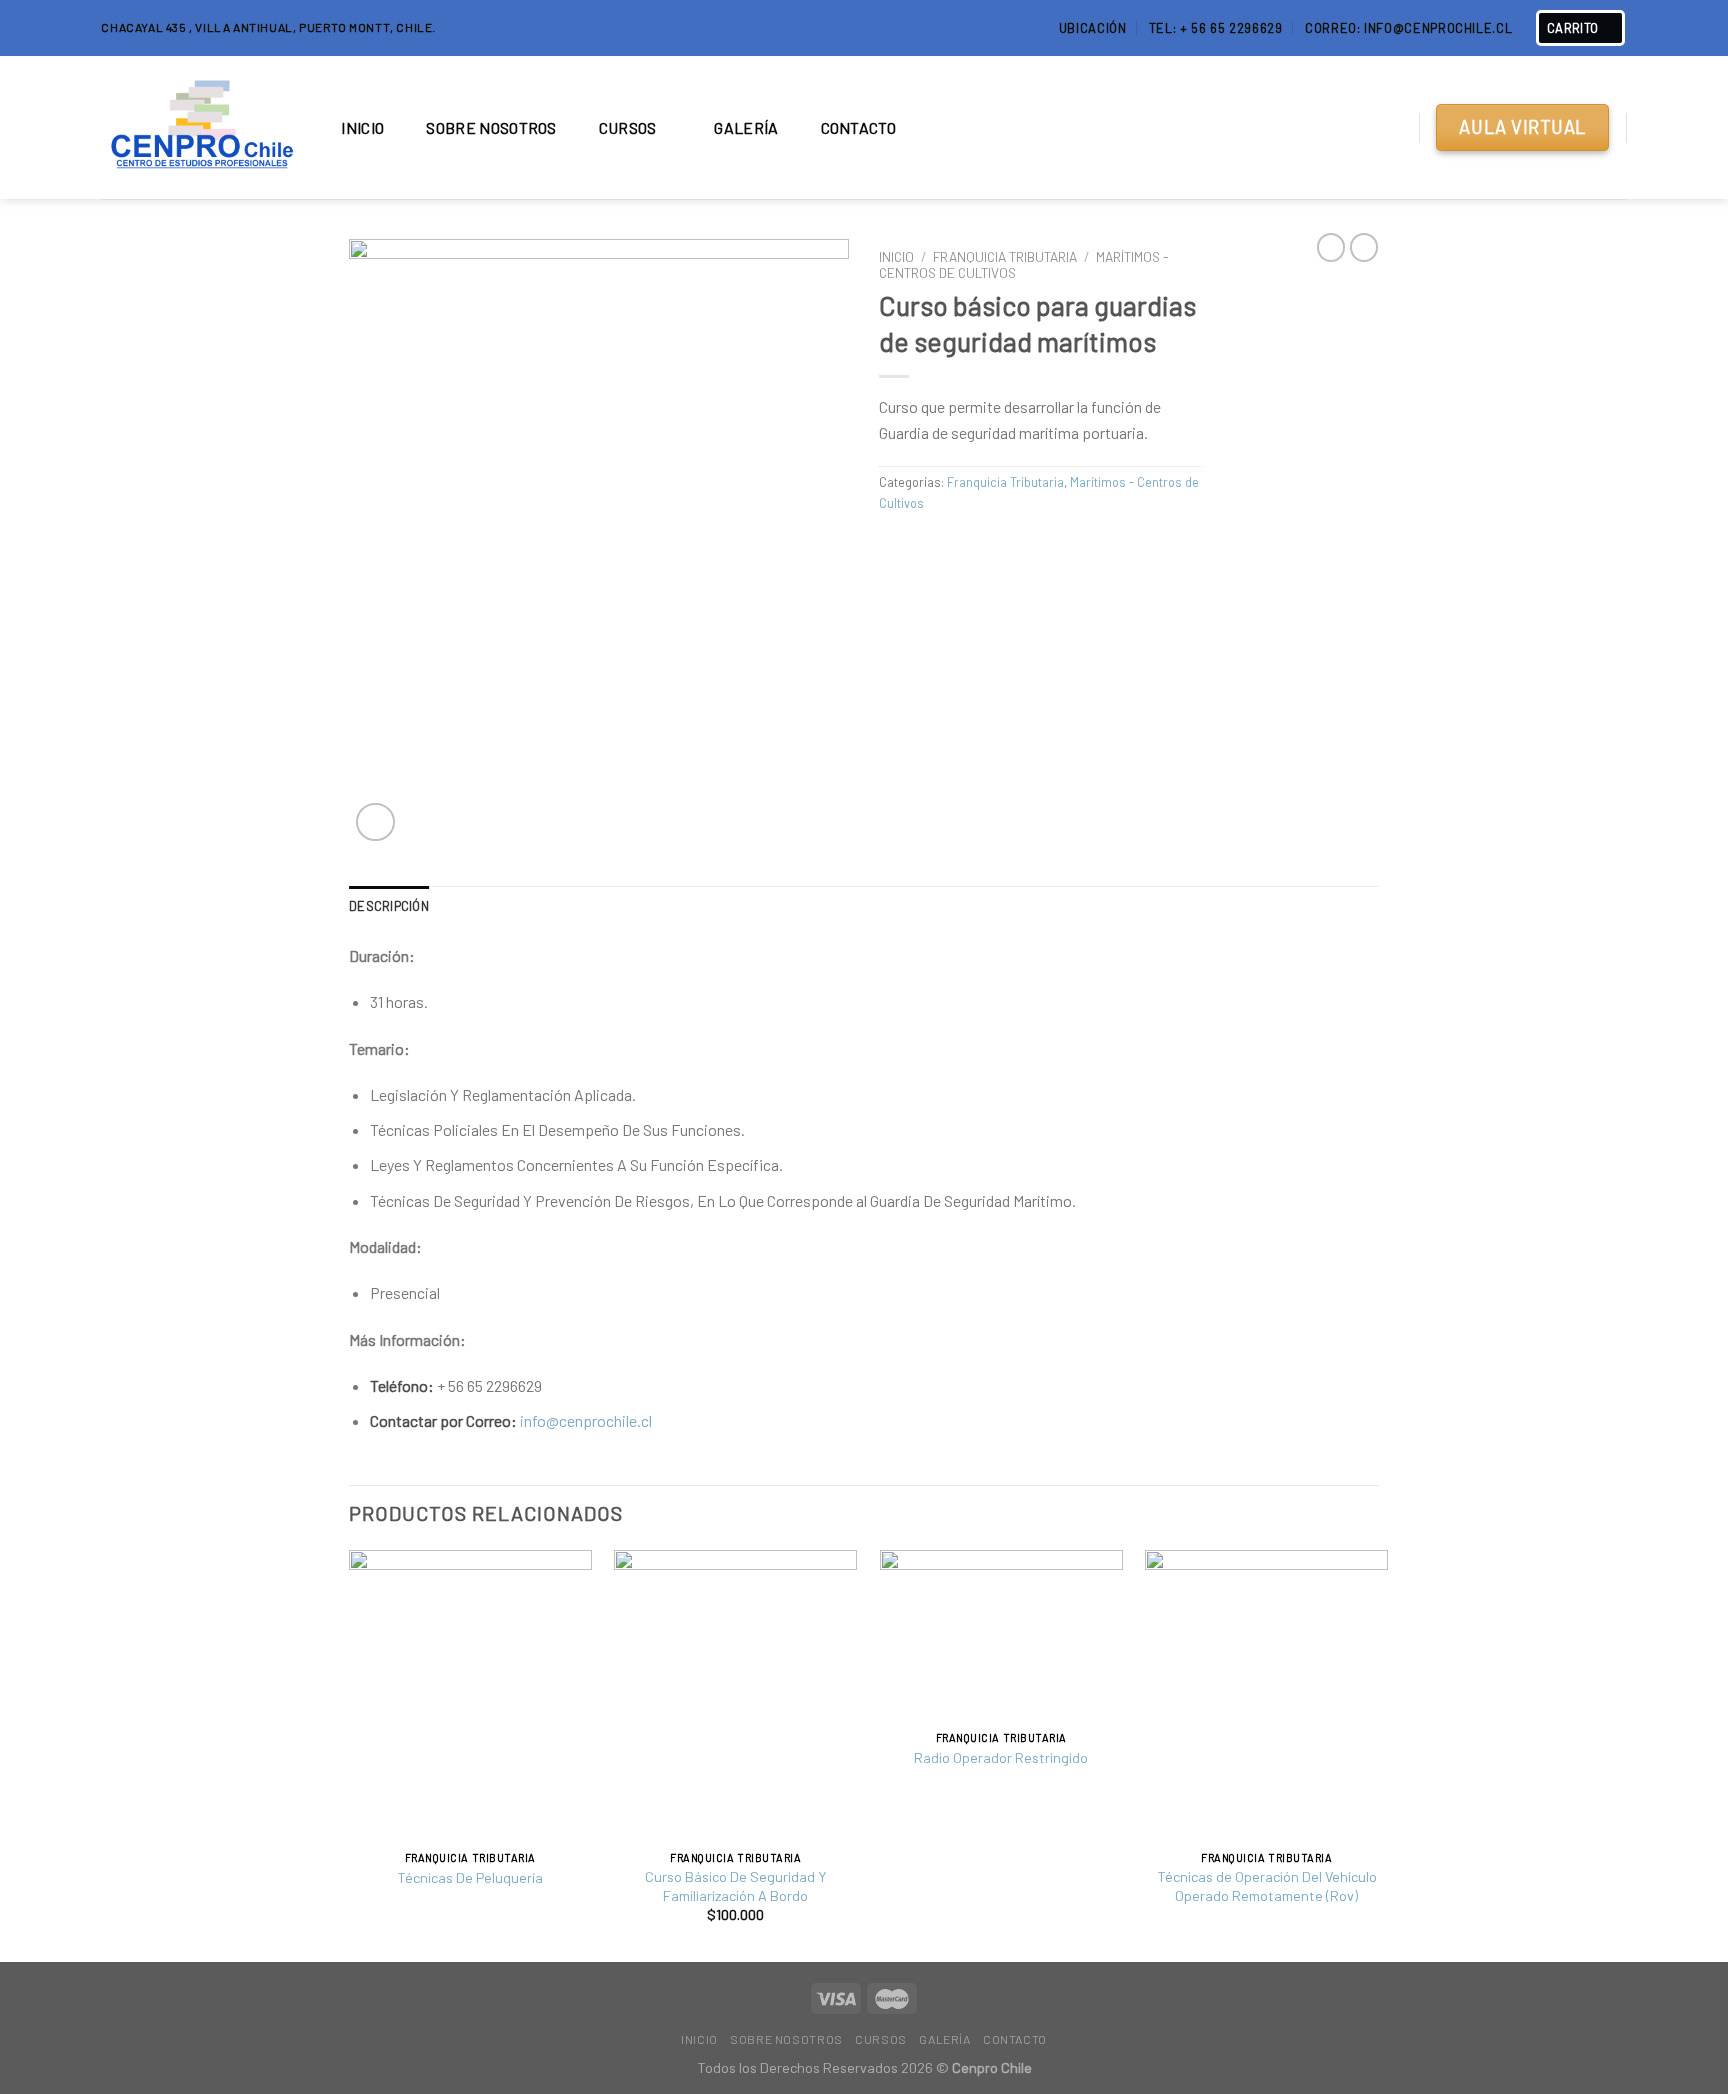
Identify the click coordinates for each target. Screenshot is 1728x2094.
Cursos (628, 127)
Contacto (859, 127)
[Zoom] (375, 822)
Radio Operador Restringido (1001, 1757)
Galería (746, 127)
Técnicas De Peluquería (470, 1877)
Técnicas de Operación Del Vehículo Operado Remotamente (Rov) (1267, 1886)
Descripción (389, 906)
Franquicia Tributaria (1005, 256)
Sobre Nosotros (491, 127)
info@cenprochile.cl (586, 1420)
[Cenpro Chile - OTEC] (200, 128)
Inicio (362, 127)
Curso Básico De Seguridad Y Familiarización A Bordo (735, 1886)
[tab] (389, 906)
